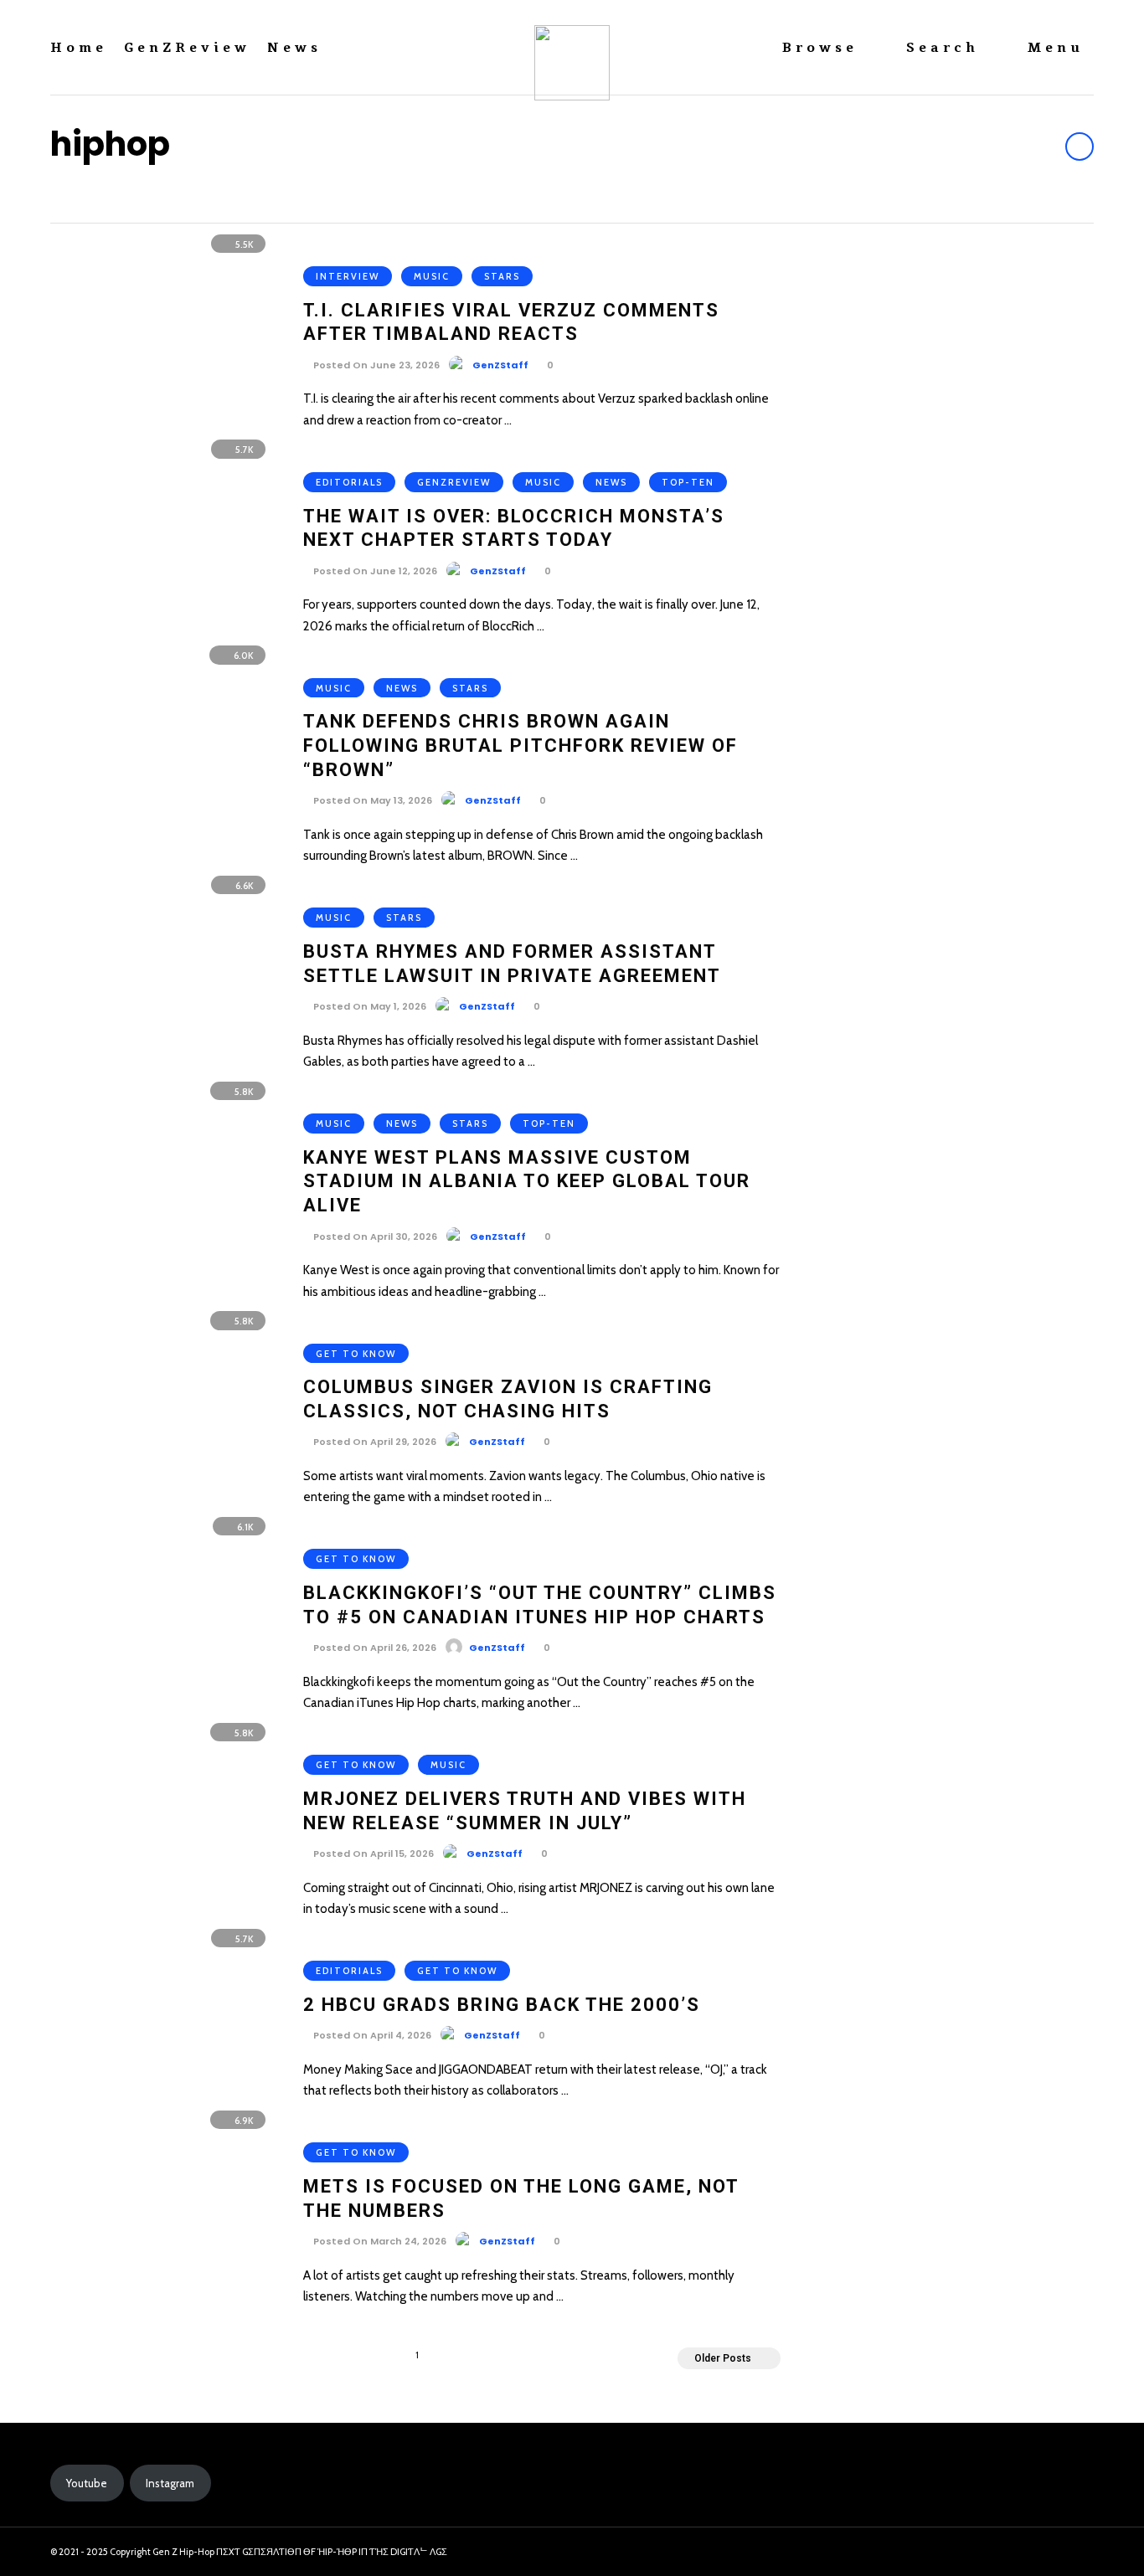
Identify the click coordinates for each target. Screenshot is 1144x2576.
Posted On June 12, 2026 (374, 571)
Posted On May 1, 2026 (368, 1006)
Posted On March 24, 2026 (379, 2241)
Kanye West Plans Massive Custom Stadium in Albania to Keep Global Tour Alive (527, 1181)
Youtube (87, 2483)
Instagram (170, 2483)
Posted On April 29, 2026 (374, 1442)
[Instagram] (1044, 2553)
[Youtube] (1074, 2553)
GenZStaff (500, 365)
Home (79, 48)
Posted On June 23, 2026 (375, 365)
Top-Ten (688, 482)
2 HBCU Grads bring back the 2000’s (502, 2005)
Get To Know (356, 1354)
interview (348, 276)
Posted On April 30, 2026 (374, 1237)
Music (432, 276)
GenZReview (187, 48)
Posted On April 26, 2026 (374, 1648)
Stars (502, 276)
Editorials (349, 482)
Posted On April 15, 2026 (372, 1854)
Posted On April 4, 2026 (371, 2035)
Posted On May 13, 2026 (371, 800)
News (294, 48)
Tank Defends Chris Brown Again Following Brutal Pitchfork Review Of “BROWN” (520, 745)
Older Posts (723, 2358)
